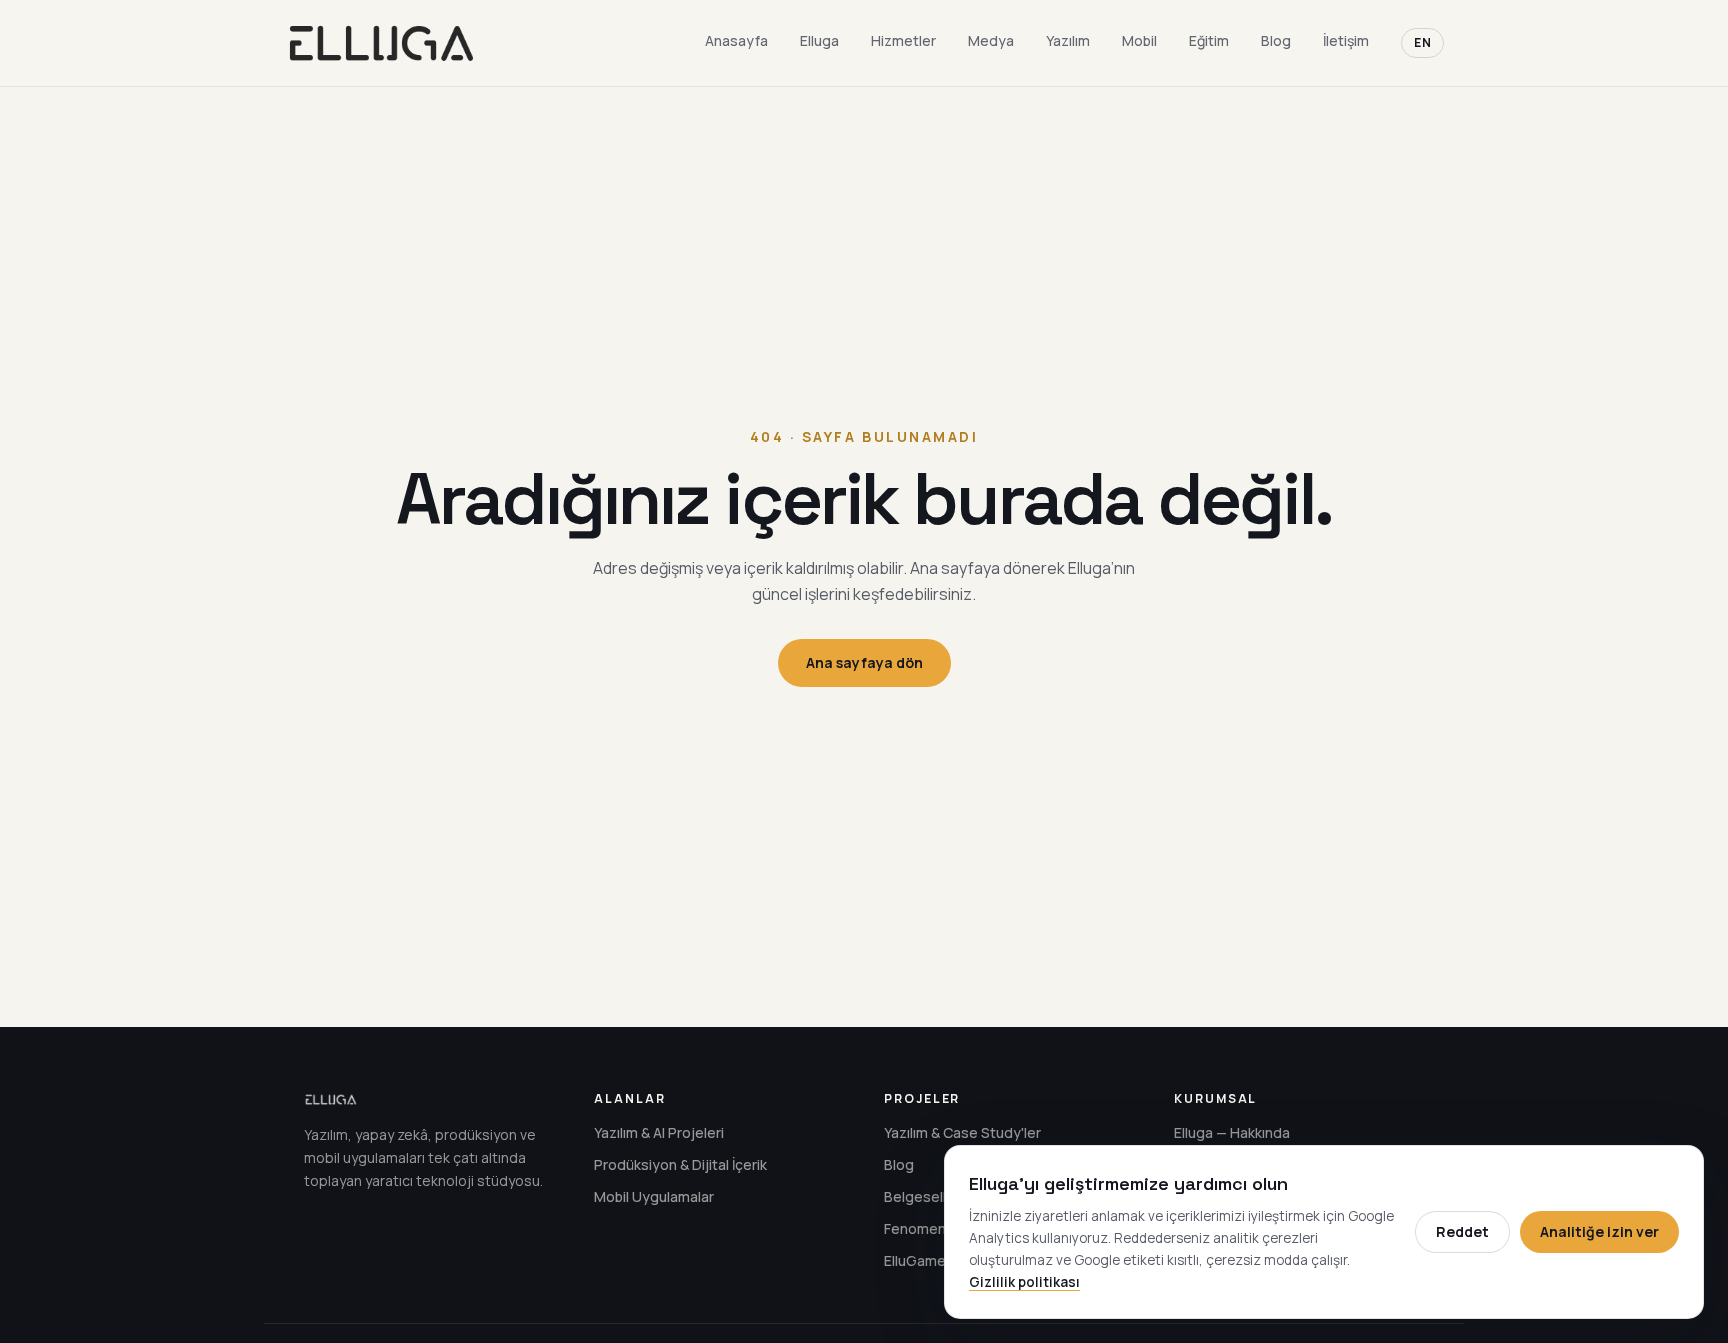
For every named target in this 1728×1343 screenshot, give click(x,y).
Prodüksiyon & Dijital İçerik (680, 1164)
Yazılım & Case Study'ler (962, 1132)
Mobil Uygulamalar (654, 1196)
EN (1422, 42)
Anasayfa (736, 40)
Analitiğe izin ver (1599, 1231)
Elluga (819, 40)
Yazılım (1068, 40)
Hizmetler (903, 40)
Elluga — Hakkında (1232, 1132)
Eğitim (1209, 40)
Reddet (1462, 1231)
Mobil (1139, 40)
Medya (991, 40)
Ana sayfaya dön (864, 662)
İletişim (1346, 40)
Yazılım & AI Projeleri (659, 1132)
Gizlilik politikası (1024, 1282)
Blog (1276, 40)
